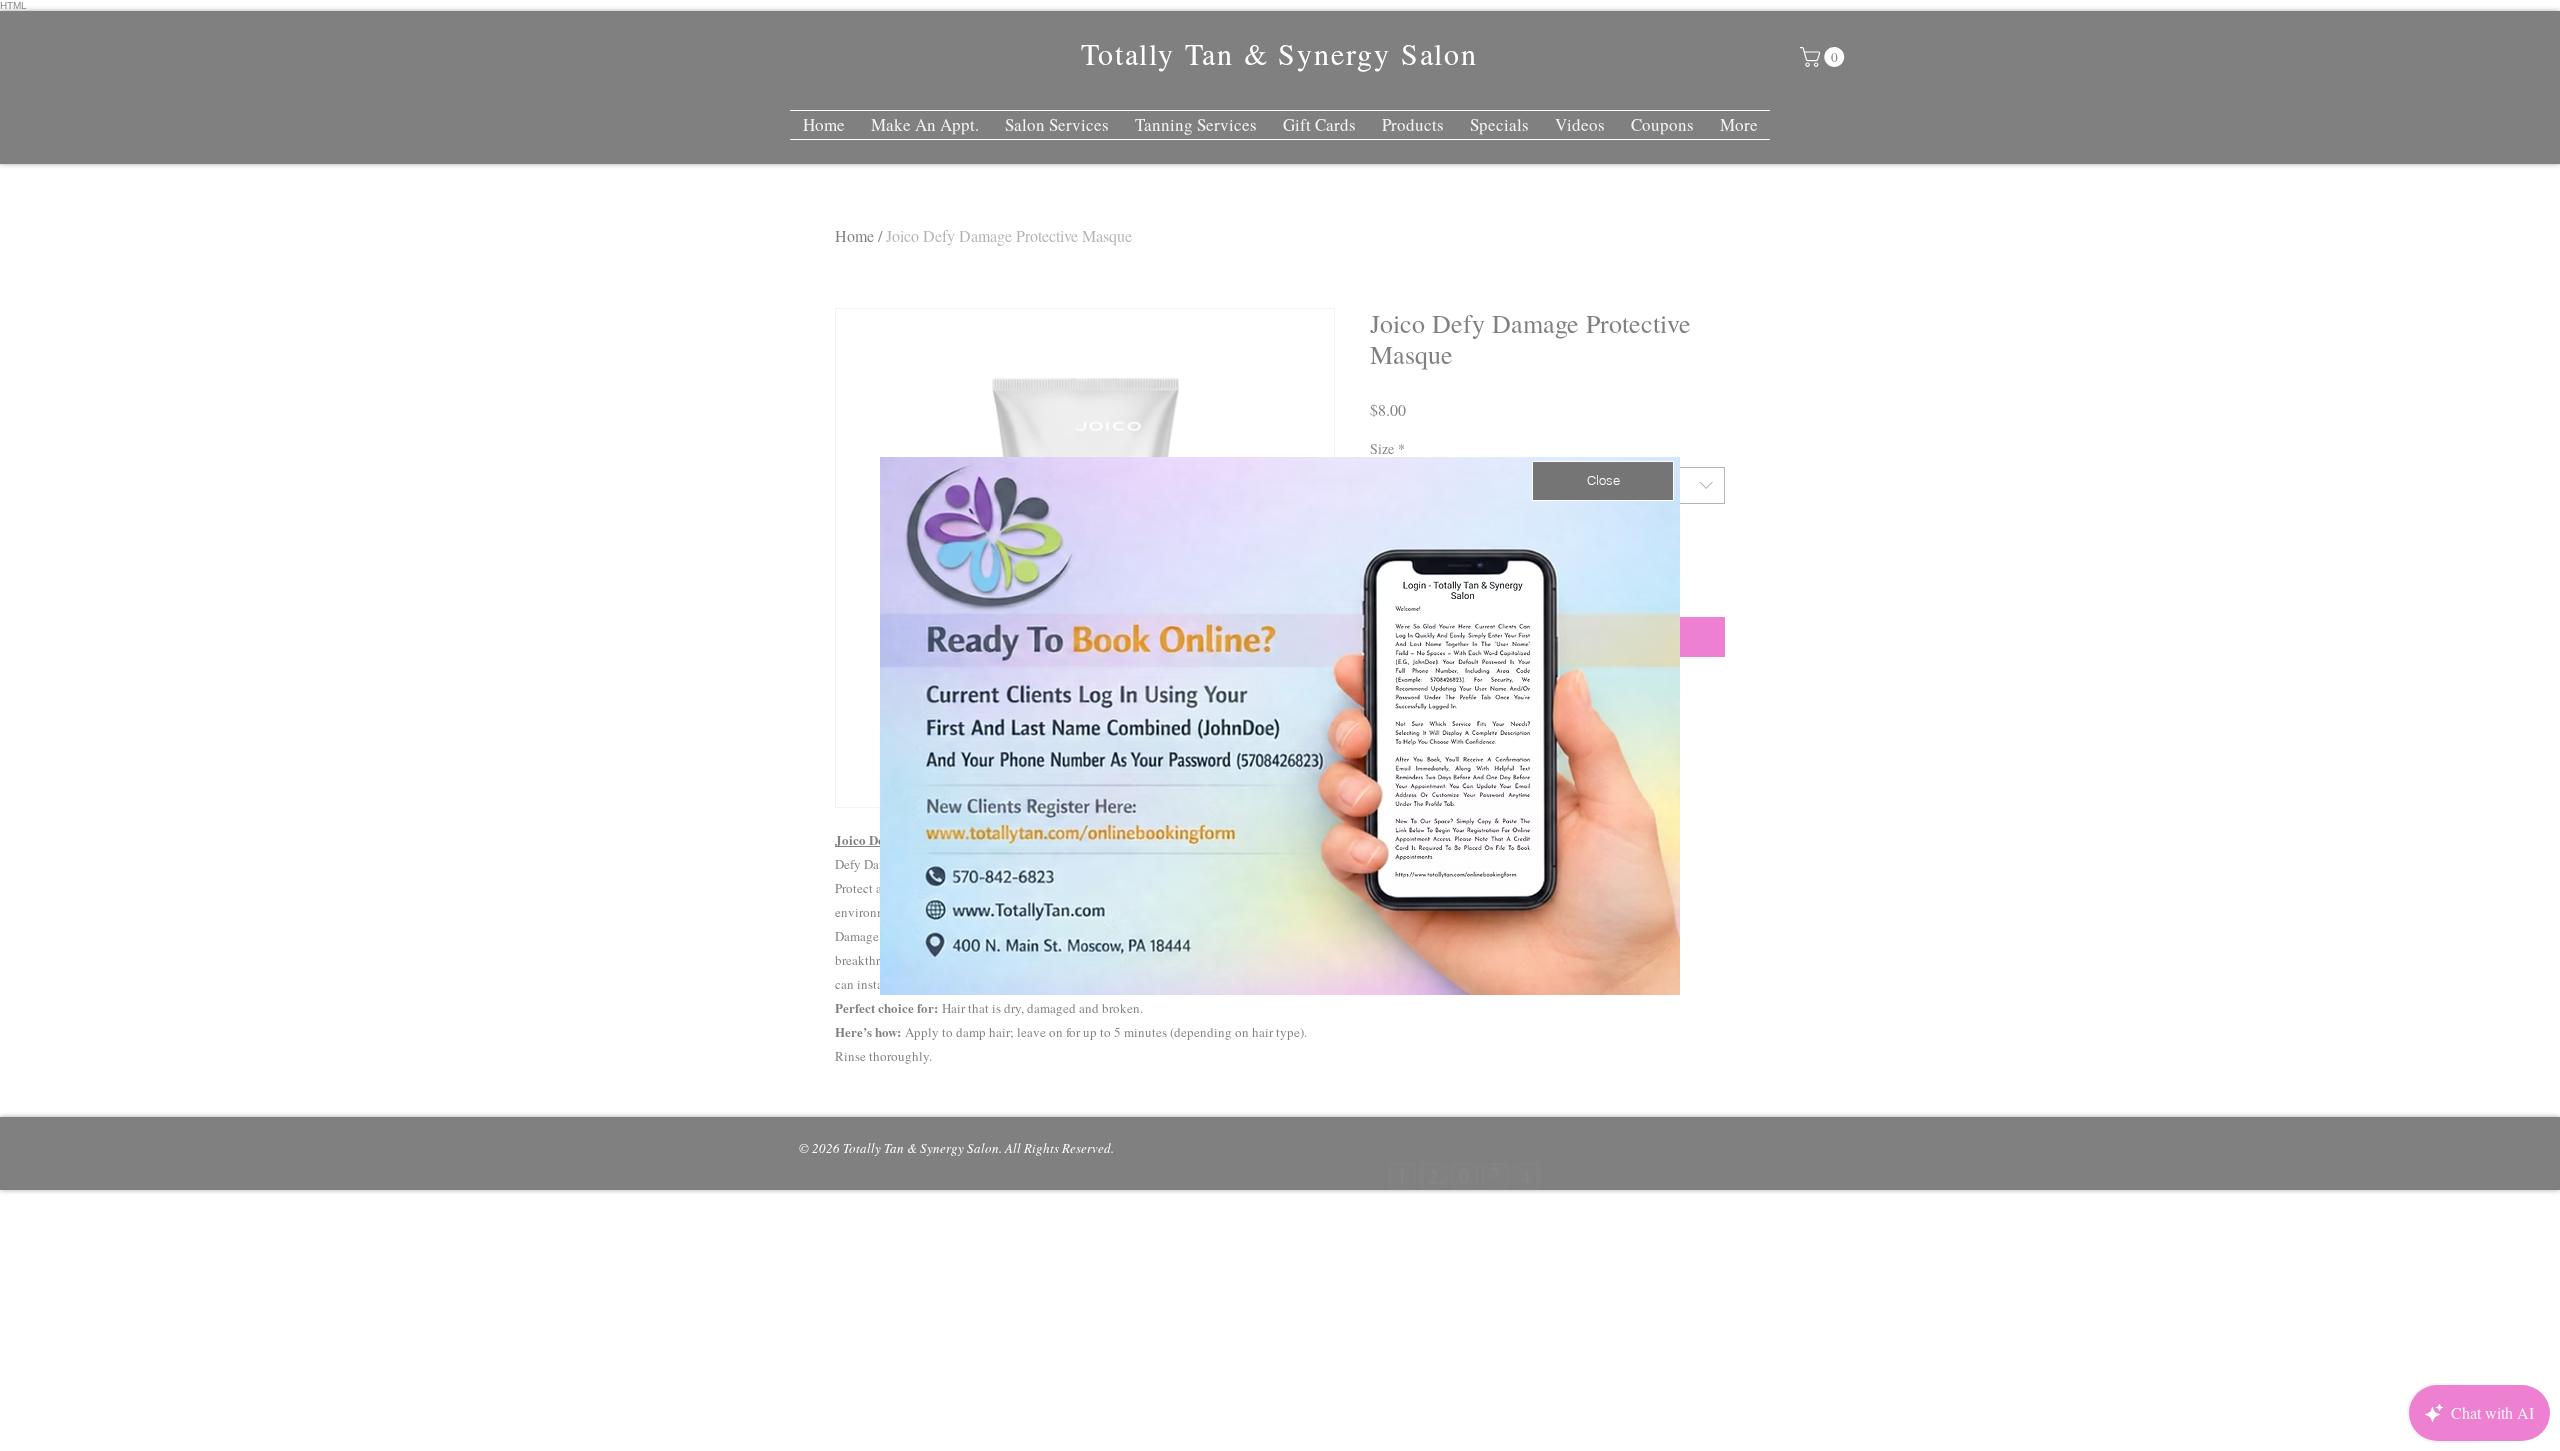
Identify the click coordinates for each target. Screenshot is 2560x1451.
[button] (1603, 481)
